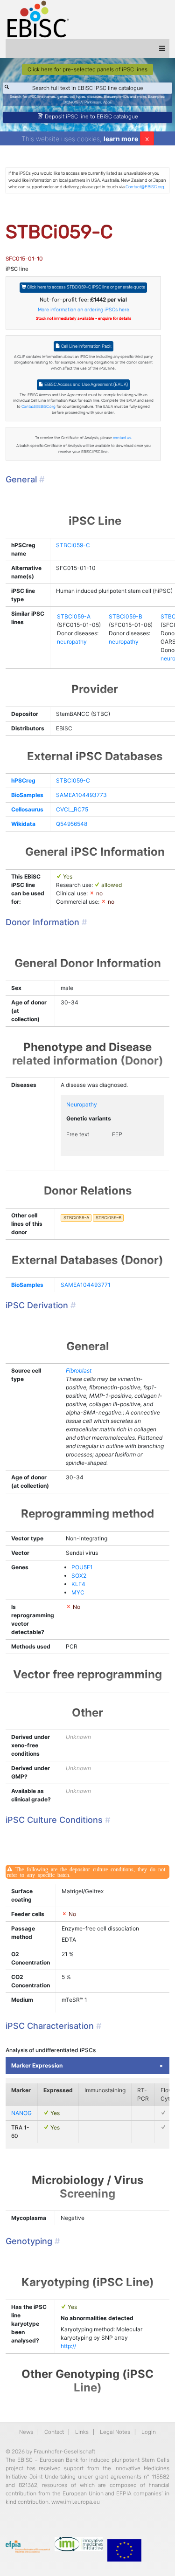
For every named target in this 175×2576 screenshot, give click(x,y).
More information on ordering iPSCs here (84, 310)
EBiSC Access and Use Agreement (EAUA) (86, 384)
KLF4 (78, 1584)
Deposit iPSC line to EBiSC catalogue (91, 117)
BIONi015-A (73, 102)
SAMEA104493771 (86, 1285)
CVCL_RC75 (72, 809)
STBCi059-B (126, 616)
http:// (68, 2346)
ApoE (108, 102)
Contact (54, 2432)
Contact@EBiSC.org (145, 187)
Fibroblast (79, 1370)
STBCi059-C (73, 545)
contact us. (122, 438)
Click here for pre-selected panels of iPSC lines (87, 69)
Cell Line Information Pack (86, 346)
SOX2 (79, 1576)
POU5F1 (82, 1567)
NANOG (21, 2113)
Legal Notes (115, 2432)
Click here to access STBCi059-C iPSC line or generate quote (86, 287)
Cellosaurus (27, 809)
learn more (121, 139)
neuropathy (72, 642)
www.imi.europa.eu (76, 2502)
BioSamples (27, 795)
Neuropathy (82, 1104)
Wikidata (23, 824)
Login (149, 2432)
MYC (78, 1592)
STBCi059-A (74, 616)
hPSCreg (23, 780)
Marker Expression (37, 2065)
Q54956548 (72, 824)
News (26, 2432)
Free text (78, 1134)
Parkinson (93, 102)
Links (82, 2432)
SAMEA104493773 (81, 795)
